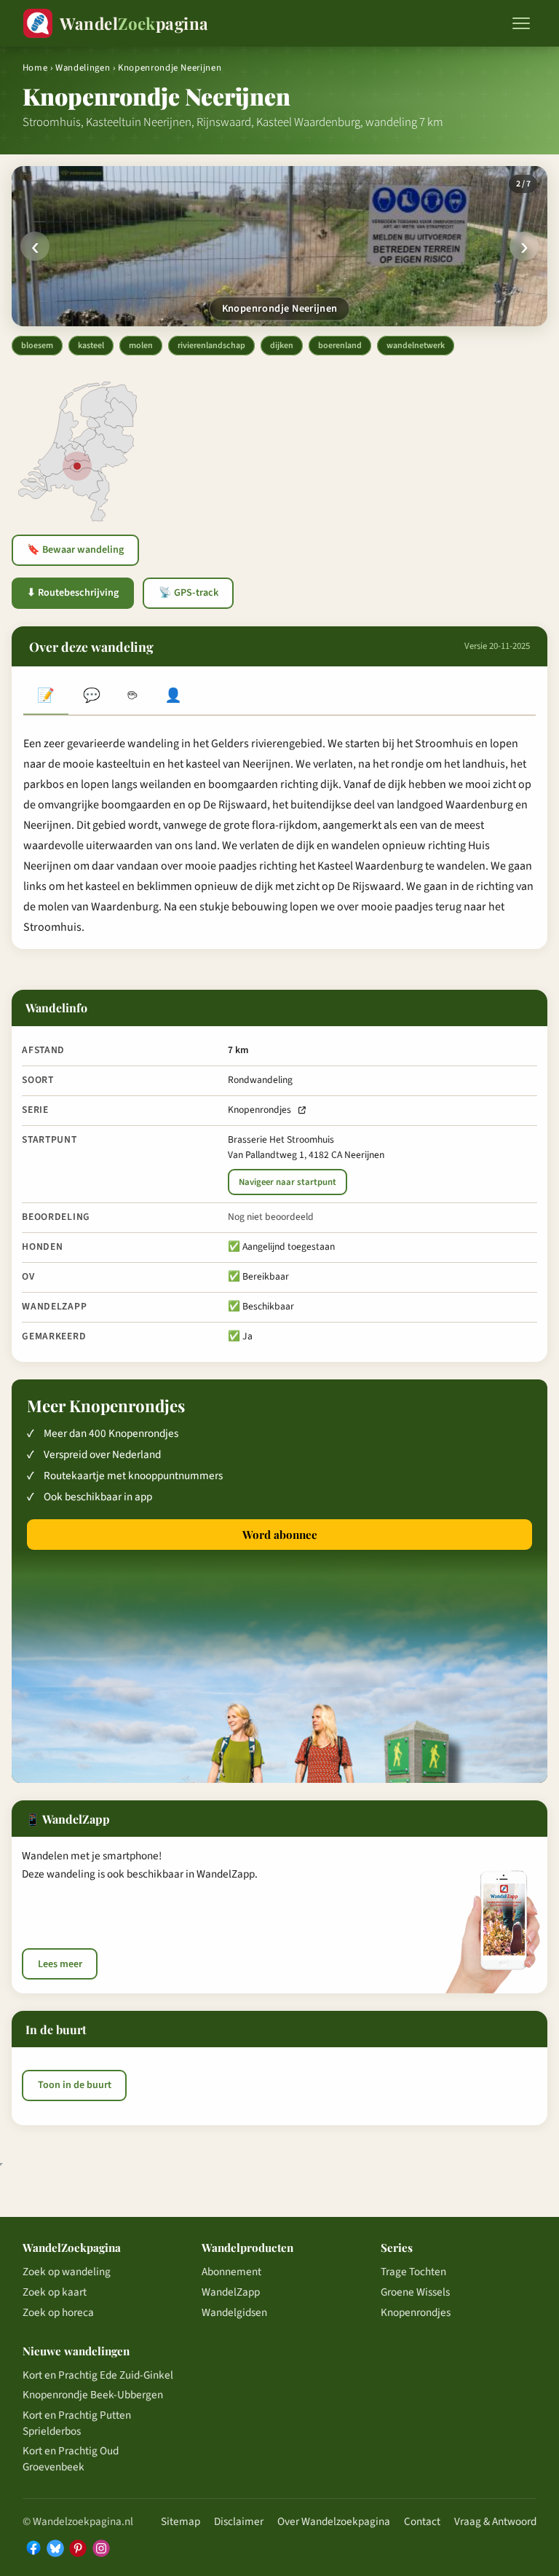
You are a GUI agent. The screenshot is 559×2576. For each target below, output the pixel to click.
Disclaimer (239, 2521)
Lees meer (60, 1964)
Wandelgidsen (234, 2312)
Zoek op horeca (58, 2312)
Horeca (132, 697)
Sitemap (181, 2521)
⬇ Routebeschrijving (73, 593)
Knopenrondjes (259, 1110)
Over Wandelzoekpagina (334, 2521)
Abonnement (231, 2272)
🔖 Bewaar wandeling (75, 550)
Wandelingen (83, 68)
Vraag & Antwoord (495, 2521)
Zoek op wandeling (67, 2272)
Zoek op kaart (55, 2292)
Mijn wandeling (173, 697)
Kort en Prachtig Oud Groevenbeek (71, 2459)
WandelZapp (231, 2292)
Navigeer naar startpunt (288, 1182)
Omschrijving (46, 697)
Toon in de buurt (75, 2085)
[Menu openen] (521, 23)
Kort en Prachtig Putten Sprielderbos (77, 2423)
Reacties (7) (91, 697)
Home (35, 68)
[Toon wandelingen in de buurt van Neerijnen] (77, 466)
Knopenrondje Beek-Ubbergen (93, 2395)
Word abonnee (280, 1535)
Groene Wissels (415, 2292)
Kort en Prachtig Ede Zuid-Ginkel (98, 2375)
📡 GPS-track (189, 593)
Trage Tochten (413, 2272)
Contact (422, 2521)
